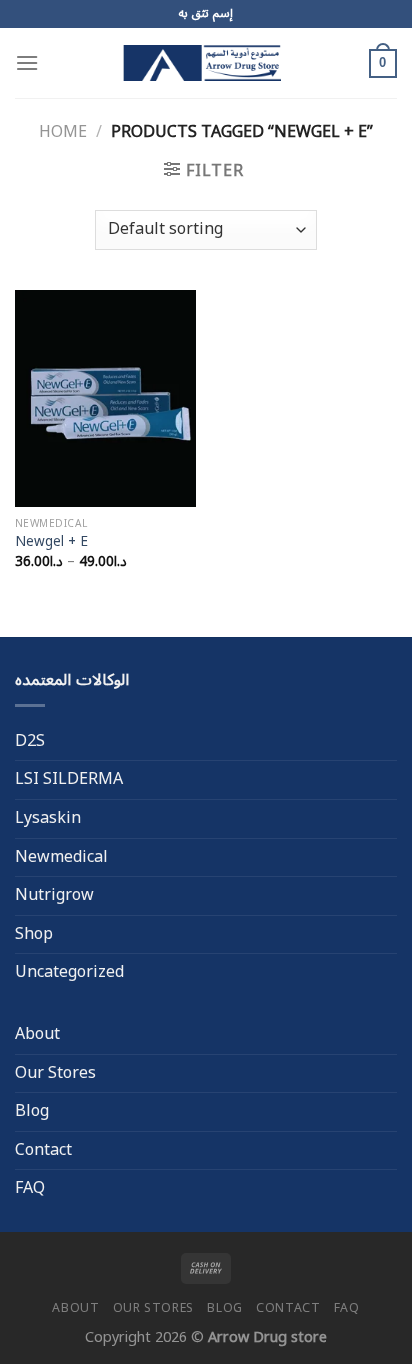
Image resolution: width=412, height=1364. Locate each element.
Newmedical (61, 857)
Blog (32, 1111)
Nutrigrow (54, 895)
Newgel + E (51, 542)
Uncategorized (69, 972)
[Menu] (27, 62)
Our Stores (55, 1073)
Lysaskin (48, 818)
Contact (43, 1150)
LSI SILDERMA (69, 779)
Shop (34, 934)
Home (63, 132)
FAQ (30, 1188)
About (37, 1034)
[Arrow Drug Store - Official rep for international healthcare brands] (206, 63)
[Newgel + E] (105, 398)
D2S (30, 741)
